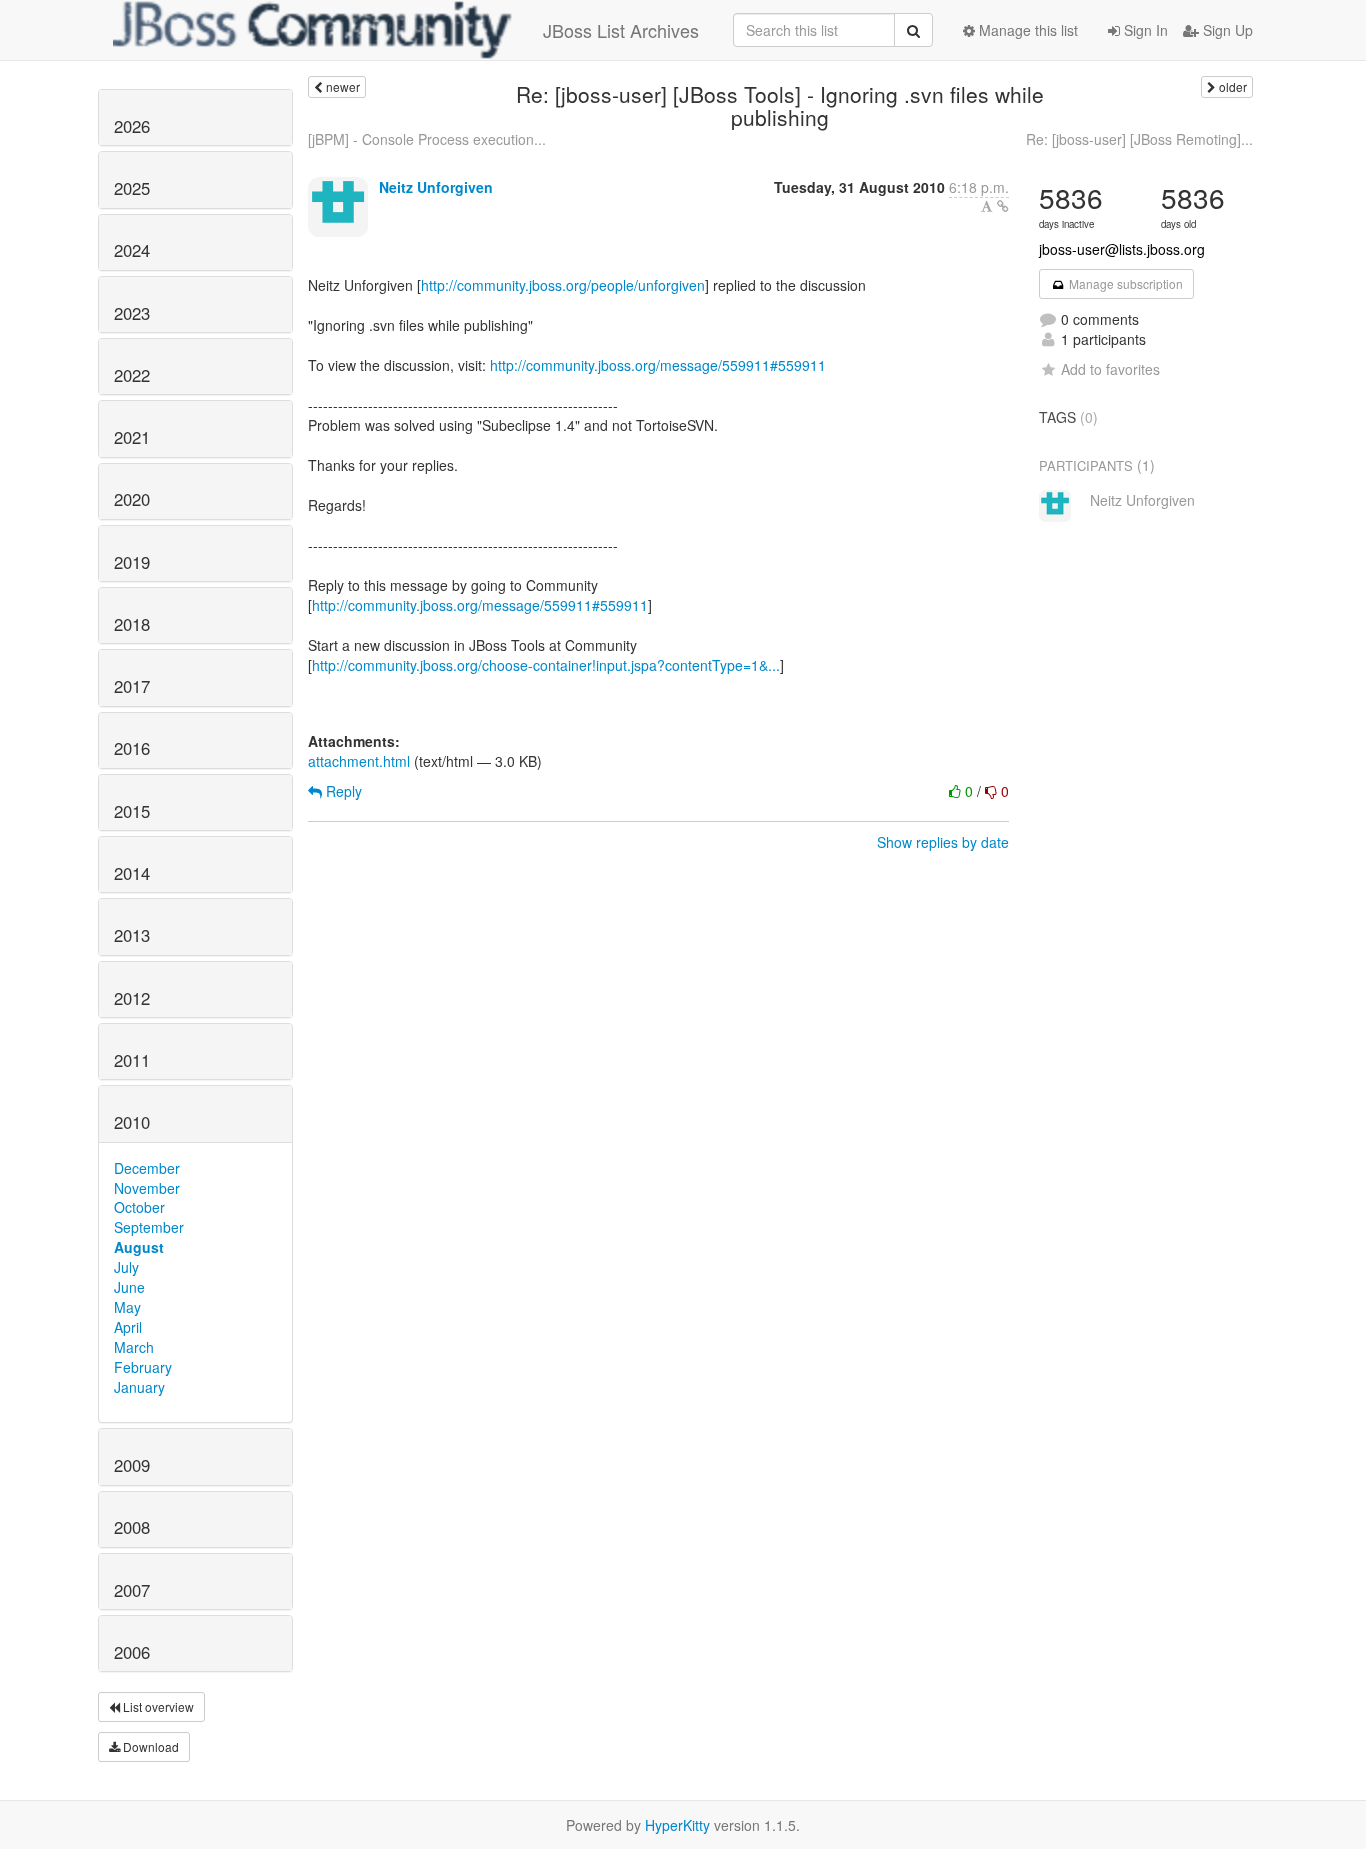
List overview (157, 1706)
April (128, 1327)
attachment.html (359, 761)
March (134, 1347)
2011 (132, 1060)
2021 (132, 437)
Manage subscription (1124, 283)
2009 (132, 1465)
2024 (132, 250)
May (127, 1307)
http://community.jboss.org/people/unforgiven (563, 285)
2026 (132, 126)
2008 (132, 1527)
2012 (132, 998)
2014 (132, 873)
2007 (132, 1590)
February (143, 1367)
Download (149, 1746)
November (147, 1188)
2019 (132, 562)
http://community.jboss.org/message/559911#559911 (658, 365)
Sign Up (1226, 30)
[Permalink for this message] (1003, 206)
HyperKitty (677, 1825)
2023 (132, 313)
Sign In (1144, 30)
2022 (132, 375)
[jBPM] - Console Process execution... (427, 139)
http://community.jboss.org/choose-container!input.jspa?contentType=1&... (546, 665)
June (129, 1287)
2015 (132, 811)
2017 (132, 686)
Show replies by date (943, 842)
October (139, 1207)
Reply (342, 791)
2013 (132, 935)
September (149, 1227)
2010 (132, 1122)
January (139, 1387)
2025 (132, 188)
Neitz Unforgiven (436, 187)
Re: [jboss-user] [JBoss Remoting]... (1139, 139)
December (147, 1168)
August (139, 1247)
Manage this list (1026, 30)
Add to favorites (1110, 369)
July (126, 1267)
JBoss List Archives (621, 30)
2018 (132, 624)
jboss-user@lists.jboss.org (1122, 249)
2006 (132, 1652)
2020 (132, 499)
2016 (132, 748)
